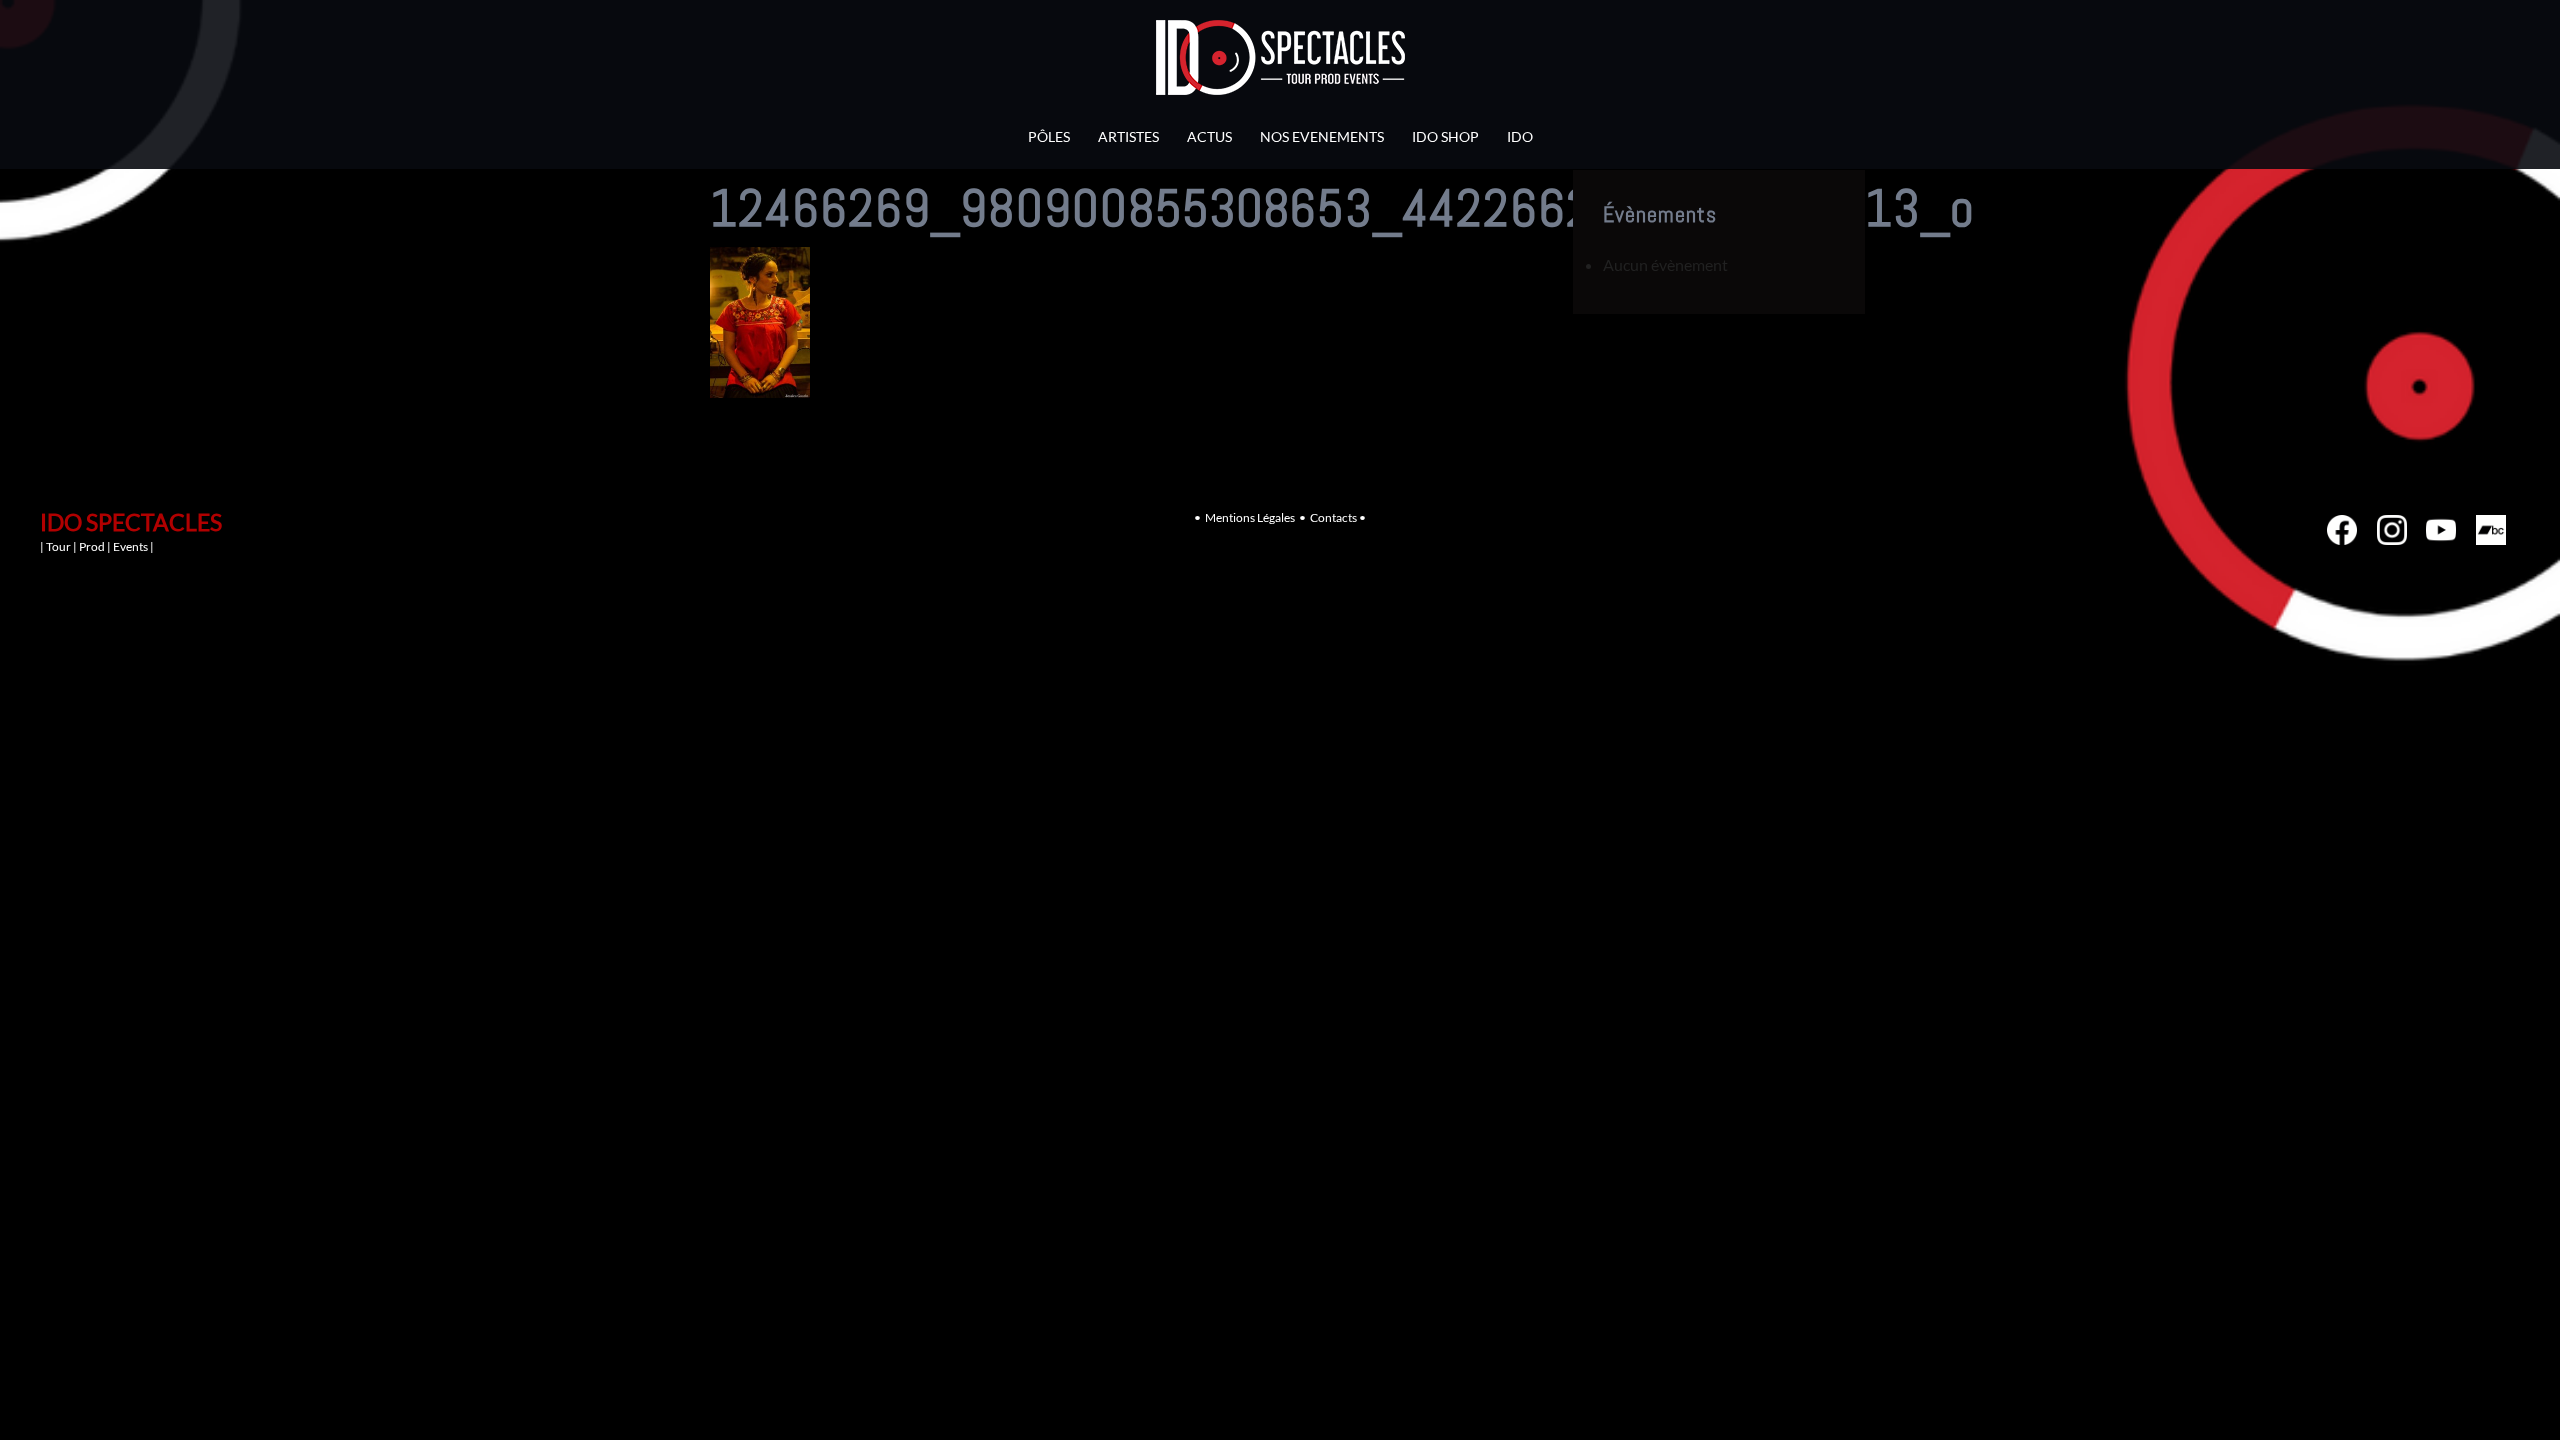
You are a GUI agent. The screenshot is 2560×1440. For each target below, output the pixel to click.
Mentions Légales (1250, 517)
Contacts (1333, 517)
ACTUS (1209, 136)
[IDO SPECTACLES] (1280, 62)
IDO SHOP (1445, 136)
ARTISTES (1128, 136)
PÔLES (1049, 136)
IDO (1520, 136)
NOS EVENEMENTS (1322, 136)
